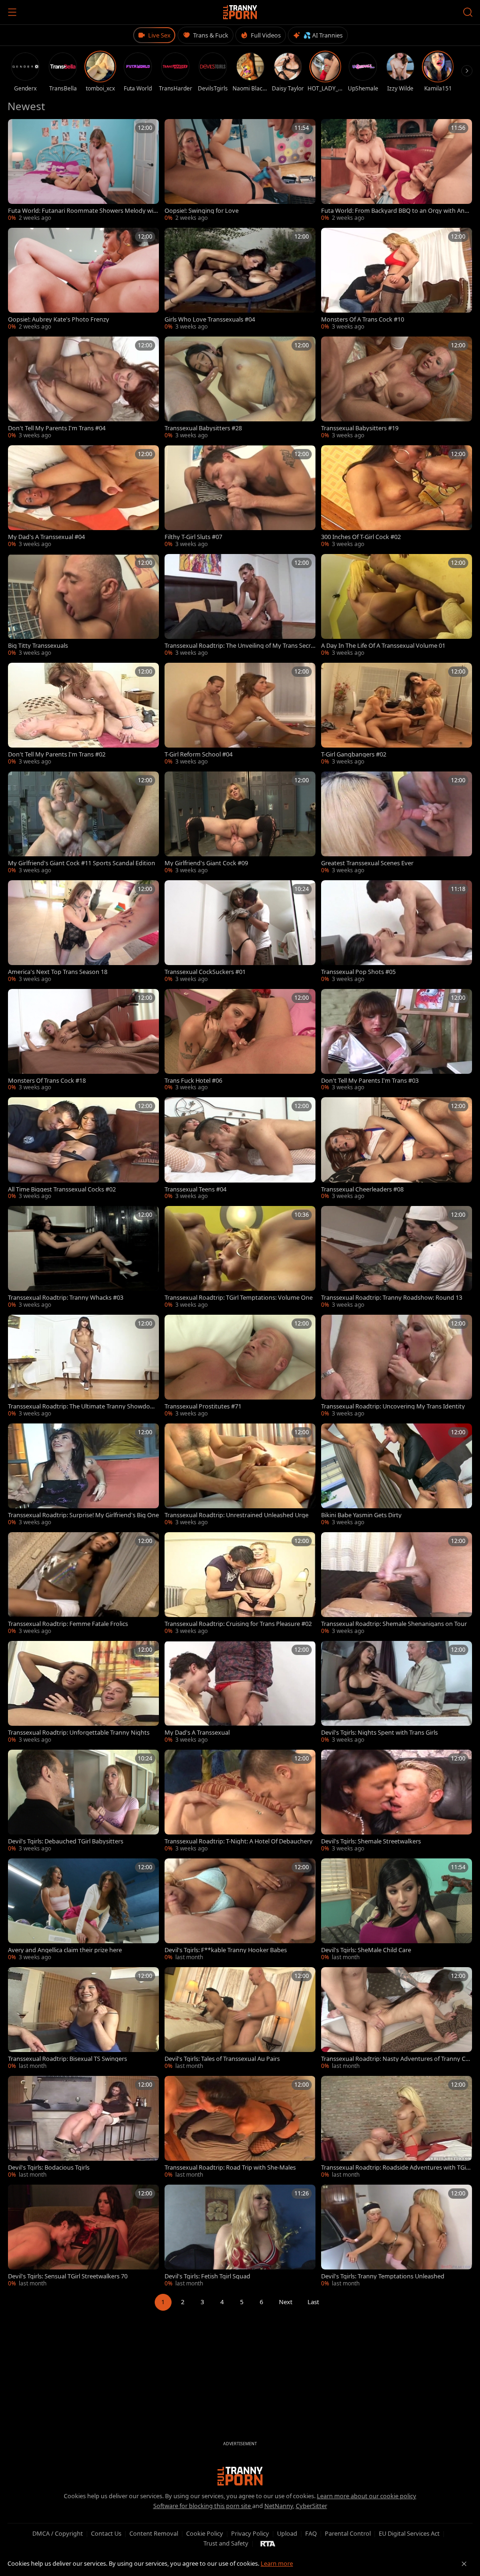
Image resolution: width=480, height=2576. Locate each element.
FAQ (311, 2533)
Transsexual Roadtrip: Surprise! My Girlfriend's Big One (83, 1515)
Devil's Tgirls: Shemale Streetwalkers (371, 1841)
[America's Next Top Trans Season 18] (83, 932)
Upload (287, 2533)
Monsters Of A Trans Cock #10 (363, 319)
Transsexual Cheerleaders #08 (362, 1189)
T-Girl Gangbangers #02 (354, 754)
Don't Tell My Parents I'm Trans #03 (370, 1081)
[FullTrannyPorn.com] (240, 12)
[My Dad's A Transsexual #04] (83, 497)
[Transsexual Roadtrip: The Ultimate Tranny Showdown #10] (83, 1366)
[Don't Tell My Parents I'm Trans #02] (83, 714)
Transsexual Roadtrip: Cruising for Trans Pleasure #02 (238, 1624)
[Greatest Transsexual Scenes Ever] (397, 823)
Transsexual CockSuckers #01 (205, 972)
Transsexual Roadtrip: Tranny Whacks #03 (66, 1298)
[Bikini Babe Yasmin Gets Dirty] (397, 1475)
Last (313, 2302)
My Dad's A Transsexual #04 (46, 537)
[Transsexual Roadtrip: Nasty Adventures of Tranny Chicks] (397, 2019)
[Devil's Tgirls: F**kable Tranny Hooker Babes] (240, 1910)
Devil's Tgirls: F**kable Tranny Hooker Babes (226, 1950)
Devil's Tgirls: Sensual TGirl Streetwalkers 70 (68, 2276)
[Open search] (468, 12)
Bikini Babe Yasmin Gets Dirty (361, 1515)
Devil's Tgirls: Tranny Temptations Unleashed (383, 2276)
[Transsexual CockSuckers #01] (240, 932)
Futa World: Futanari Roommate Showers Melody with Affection (82, 211)
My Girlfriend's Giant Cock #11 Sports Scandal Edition (82, 863)
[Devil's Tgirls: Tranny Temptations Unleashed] (397, 2236)
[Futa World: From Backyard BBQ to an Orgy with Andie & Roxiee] (397, 171)
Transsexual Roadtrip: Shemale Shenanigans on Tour (394, 1624)
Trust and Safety (226, 2543)
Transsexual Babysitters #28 (203, 428)
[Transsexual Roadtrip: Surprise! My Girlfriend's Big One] (83, 1475)
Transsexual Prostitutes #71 (203, 1406)
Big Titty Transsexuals (38, 646)
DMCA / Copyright (58, 2533)
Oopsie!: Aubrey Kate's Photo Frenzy (59, 319)
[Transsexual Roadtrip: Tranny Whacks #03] (83, 1258)
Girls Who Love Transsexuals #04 (210, 319)
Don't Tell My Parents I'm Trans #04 (57, 428)
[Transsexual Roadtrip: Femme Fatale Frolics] (83, 1584)
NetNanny (279, 2506)
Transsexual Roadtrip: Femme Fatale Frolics (68, 1624)
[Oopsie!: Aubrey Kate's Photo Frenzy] (83, 279)
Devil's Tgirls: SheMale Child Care (366, 1950)
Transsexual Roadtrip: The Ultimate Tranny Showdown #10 (83, 1406)
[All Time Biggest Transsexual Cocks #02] (83, 1149)
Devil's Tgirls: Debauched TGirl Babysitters (66, 1841)
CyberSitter (311, 2506)
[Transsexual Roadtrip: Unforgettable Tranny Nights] (83, 1692)
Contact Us (106, 2533)
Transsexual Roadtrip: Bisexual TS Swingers (67, 2059)
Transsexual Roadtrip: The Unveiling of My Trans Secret (239, 646)
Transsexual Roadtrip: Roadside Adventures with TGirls (395, 2168)
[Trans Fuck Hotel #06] (240, 1041)
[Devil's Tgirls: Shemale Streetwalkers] (397, 1801)
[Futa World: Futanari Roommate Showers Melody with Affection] (83, 171)
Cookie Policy (205, 2533)
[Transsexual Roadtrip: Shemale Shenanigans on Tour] (397, 1584)
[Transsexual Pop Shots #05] (397, 932)
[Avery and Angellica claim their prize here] (83, 1910)
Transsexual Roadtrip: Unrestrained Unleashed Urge (236, 1515)
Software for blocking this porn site (203, 2506)
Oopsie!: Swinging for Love (202, 211)
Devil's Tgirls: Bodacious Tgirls (49, 2168)
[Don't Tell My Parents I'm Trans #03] (397, 1041)
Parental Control (348, 2533)
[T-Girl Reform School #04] (240, 714)
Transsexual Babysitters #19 (360, 428)
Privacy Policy (250, 2533)
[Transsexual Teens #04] (240, 1149)
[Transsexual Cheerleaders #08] (397, 1149)
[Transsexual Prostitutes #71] (240, 1366)
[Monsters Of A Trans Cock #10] (397, 279)
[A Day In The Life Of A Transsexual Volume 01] (397, 606)
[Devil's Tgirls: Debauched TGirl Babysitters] (83, 1801)
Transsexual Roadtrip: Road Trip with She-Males (230, 2168)
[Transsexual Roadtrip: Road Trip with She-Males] (240, 2127)
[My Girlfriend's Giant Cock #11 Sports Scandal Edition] (83, 823)
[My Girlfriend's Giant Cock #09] (240, 823)
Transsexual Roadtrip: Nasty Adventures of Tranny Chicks (396, 2059)
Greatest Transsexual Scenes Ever (367, 863)
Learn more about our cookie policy (367, 2496)
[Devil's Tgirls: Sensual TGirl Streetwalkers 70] (83, 2236)
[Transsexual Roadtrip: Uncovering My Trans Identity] (397, 1366)
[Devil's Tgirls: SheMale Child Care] (397, 1910)
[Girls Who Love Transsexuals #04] (240, 279)
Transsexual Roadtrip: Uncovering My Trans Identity (393, 1406)
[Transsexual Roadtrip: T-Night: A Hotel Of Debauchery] (240, 1801)
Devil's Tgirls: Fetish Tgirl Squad (207, 2276)
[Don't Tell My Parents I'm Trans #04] (83, 388)
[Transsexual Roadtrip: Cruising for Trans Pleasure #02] (240, 1584)
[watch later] (18, 129)
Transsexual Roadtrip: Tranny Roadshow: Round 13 (392, 1298)
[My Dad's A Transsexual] (240, 1692)
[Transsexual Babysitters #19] (397, 388)
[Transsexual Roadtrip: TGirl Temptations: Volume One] (240, 1258)
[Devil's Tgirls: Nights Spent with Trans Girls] (397, 1692)
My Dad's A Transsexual (197, 1733)
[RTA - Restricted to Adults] (268, 2543)
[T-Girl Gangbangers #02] (397, 714)
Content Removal (154, 2533)
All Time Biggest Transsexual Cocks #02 (62, 1189)
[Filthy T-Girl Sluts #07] (240, 497)
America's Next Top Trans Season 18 (58, 972)
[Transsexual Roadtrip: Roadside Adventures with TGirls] (397, 2127)
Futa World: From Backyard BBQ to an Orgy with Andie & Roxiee (395, 211)
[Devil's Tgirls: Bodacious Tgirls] (83, 2127)
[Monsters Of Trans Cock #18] (83, 1041)
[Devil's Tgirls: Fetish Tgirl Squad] (240, 2236)
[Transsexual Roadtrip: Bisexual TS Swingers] (83, 2019)
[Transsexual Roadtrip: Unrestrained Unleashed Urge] (240, 1475)
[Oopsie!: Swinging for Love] (240, 171)
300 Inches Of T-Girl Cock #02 (361, 537)
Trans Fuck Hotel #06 (193, 1081)
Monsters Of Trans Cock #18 (47, 1081)
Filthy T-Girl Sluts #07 (193, 537)
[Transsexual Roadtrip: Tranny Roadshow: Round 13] (397, 1258)
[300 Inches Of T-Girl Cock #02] (397, 497)
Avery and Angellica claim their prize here (65, 1950)
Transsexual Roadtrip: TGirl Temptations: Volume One (239, 1298)
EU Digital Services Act (409, 2533)
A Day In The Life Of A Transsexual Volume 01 (383, 646)
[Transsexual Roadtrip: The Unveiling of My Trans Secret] (240, 606)
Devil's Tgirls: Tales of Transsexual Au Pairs (222, 2059)
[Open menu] (12, 12)
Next (286, 2302)
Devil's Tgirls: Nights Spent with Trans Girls (379, 1733)
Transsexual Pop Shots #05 (358, 972)
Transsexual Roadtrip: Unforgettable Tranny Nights (79, 1733)
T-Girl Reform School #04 (199, 754)
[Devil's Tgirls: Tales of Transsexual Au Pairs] (240, 2019)
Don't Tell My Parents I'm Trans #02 (57, 754)
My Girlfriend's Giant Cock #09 (206, 863)
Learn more (277, 2563)
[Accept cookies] (464, 2564)
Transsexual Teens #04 (195, 1189)
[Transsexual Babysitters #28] (240, 388)
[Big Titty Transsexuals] (83, 606)
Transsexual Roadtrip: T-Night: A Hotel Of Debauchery (239, 1841)
